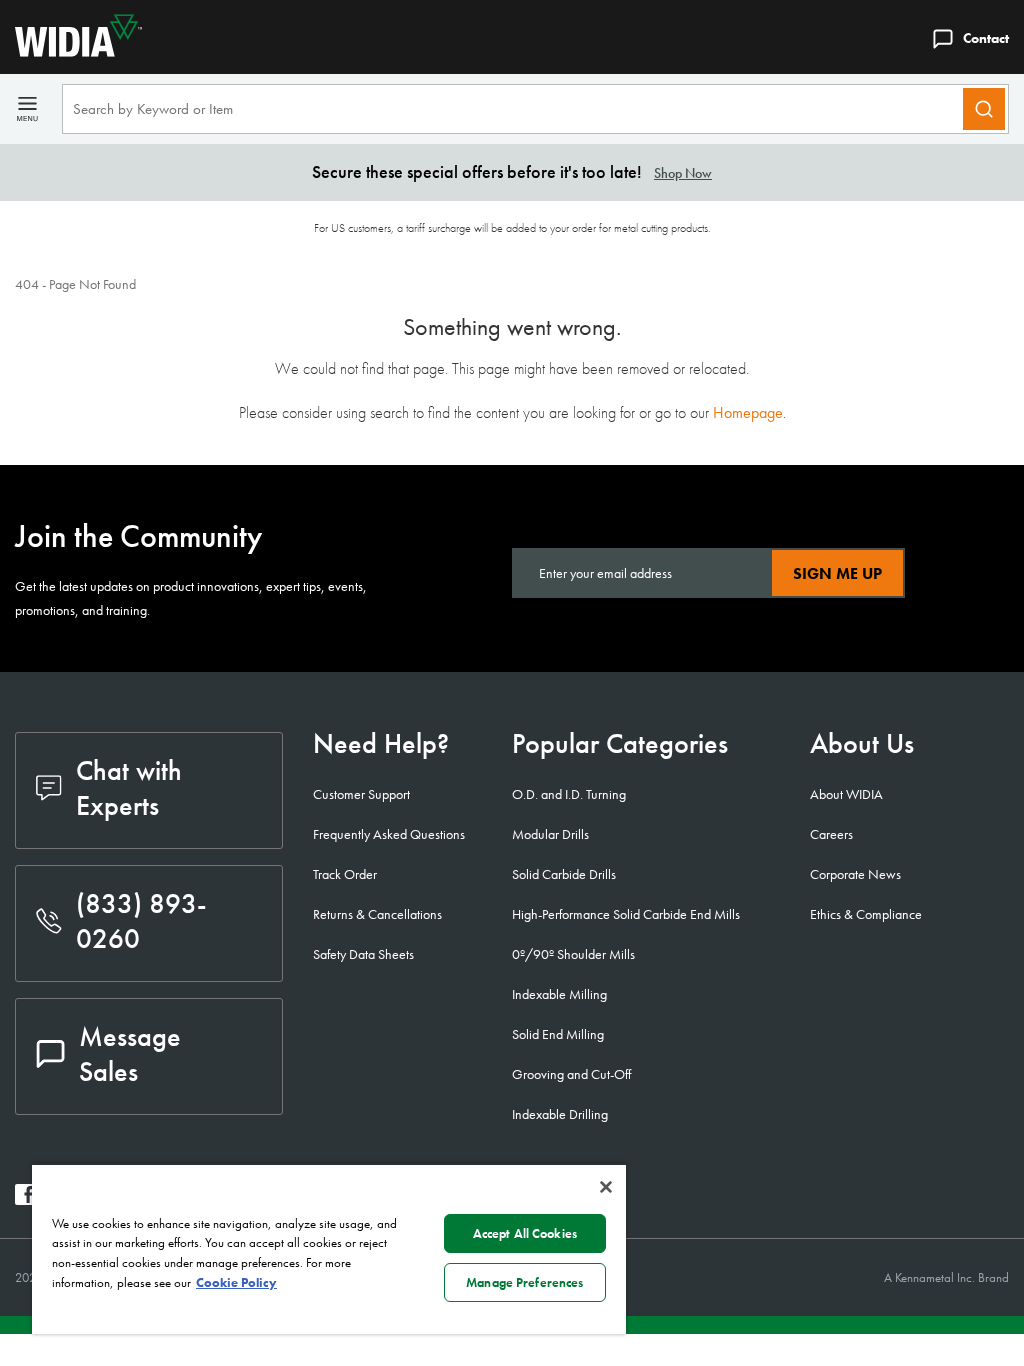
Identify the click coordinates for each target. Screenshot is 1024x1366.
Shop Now (683, 173)
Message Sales (130, 1054)
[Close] (606, 1187)
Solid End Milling (558, 1034)
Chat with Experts (129, 788)
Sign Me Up (837, 573)
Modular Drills (550, 834)
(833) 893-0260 (141, 921)
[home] (71, 51)
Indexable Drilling (560, 1114)
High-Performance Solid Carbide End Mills (626, 914)
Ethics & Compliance (866, 914)
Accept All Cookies (525, 1233)
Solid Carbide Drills (564, 874)
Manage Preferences (524, 1282)
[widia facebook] (25, 1199)
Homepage (748, 412)
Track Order (345, 874)
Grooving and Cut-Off (571, 1074)
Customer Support (361, 794)
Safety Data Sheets (363, 954)
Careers (831, 834)
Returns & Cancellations (377, 914)
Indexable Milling (559, 994)
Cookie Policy (236, 1282)
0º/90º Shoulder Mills (573, 954)
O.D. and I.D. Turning (569, 794)
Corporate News (855, 874)
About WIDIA (846, 794)
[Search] (984, 109)
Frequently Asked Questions (389, 834)
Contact (986, 38)
